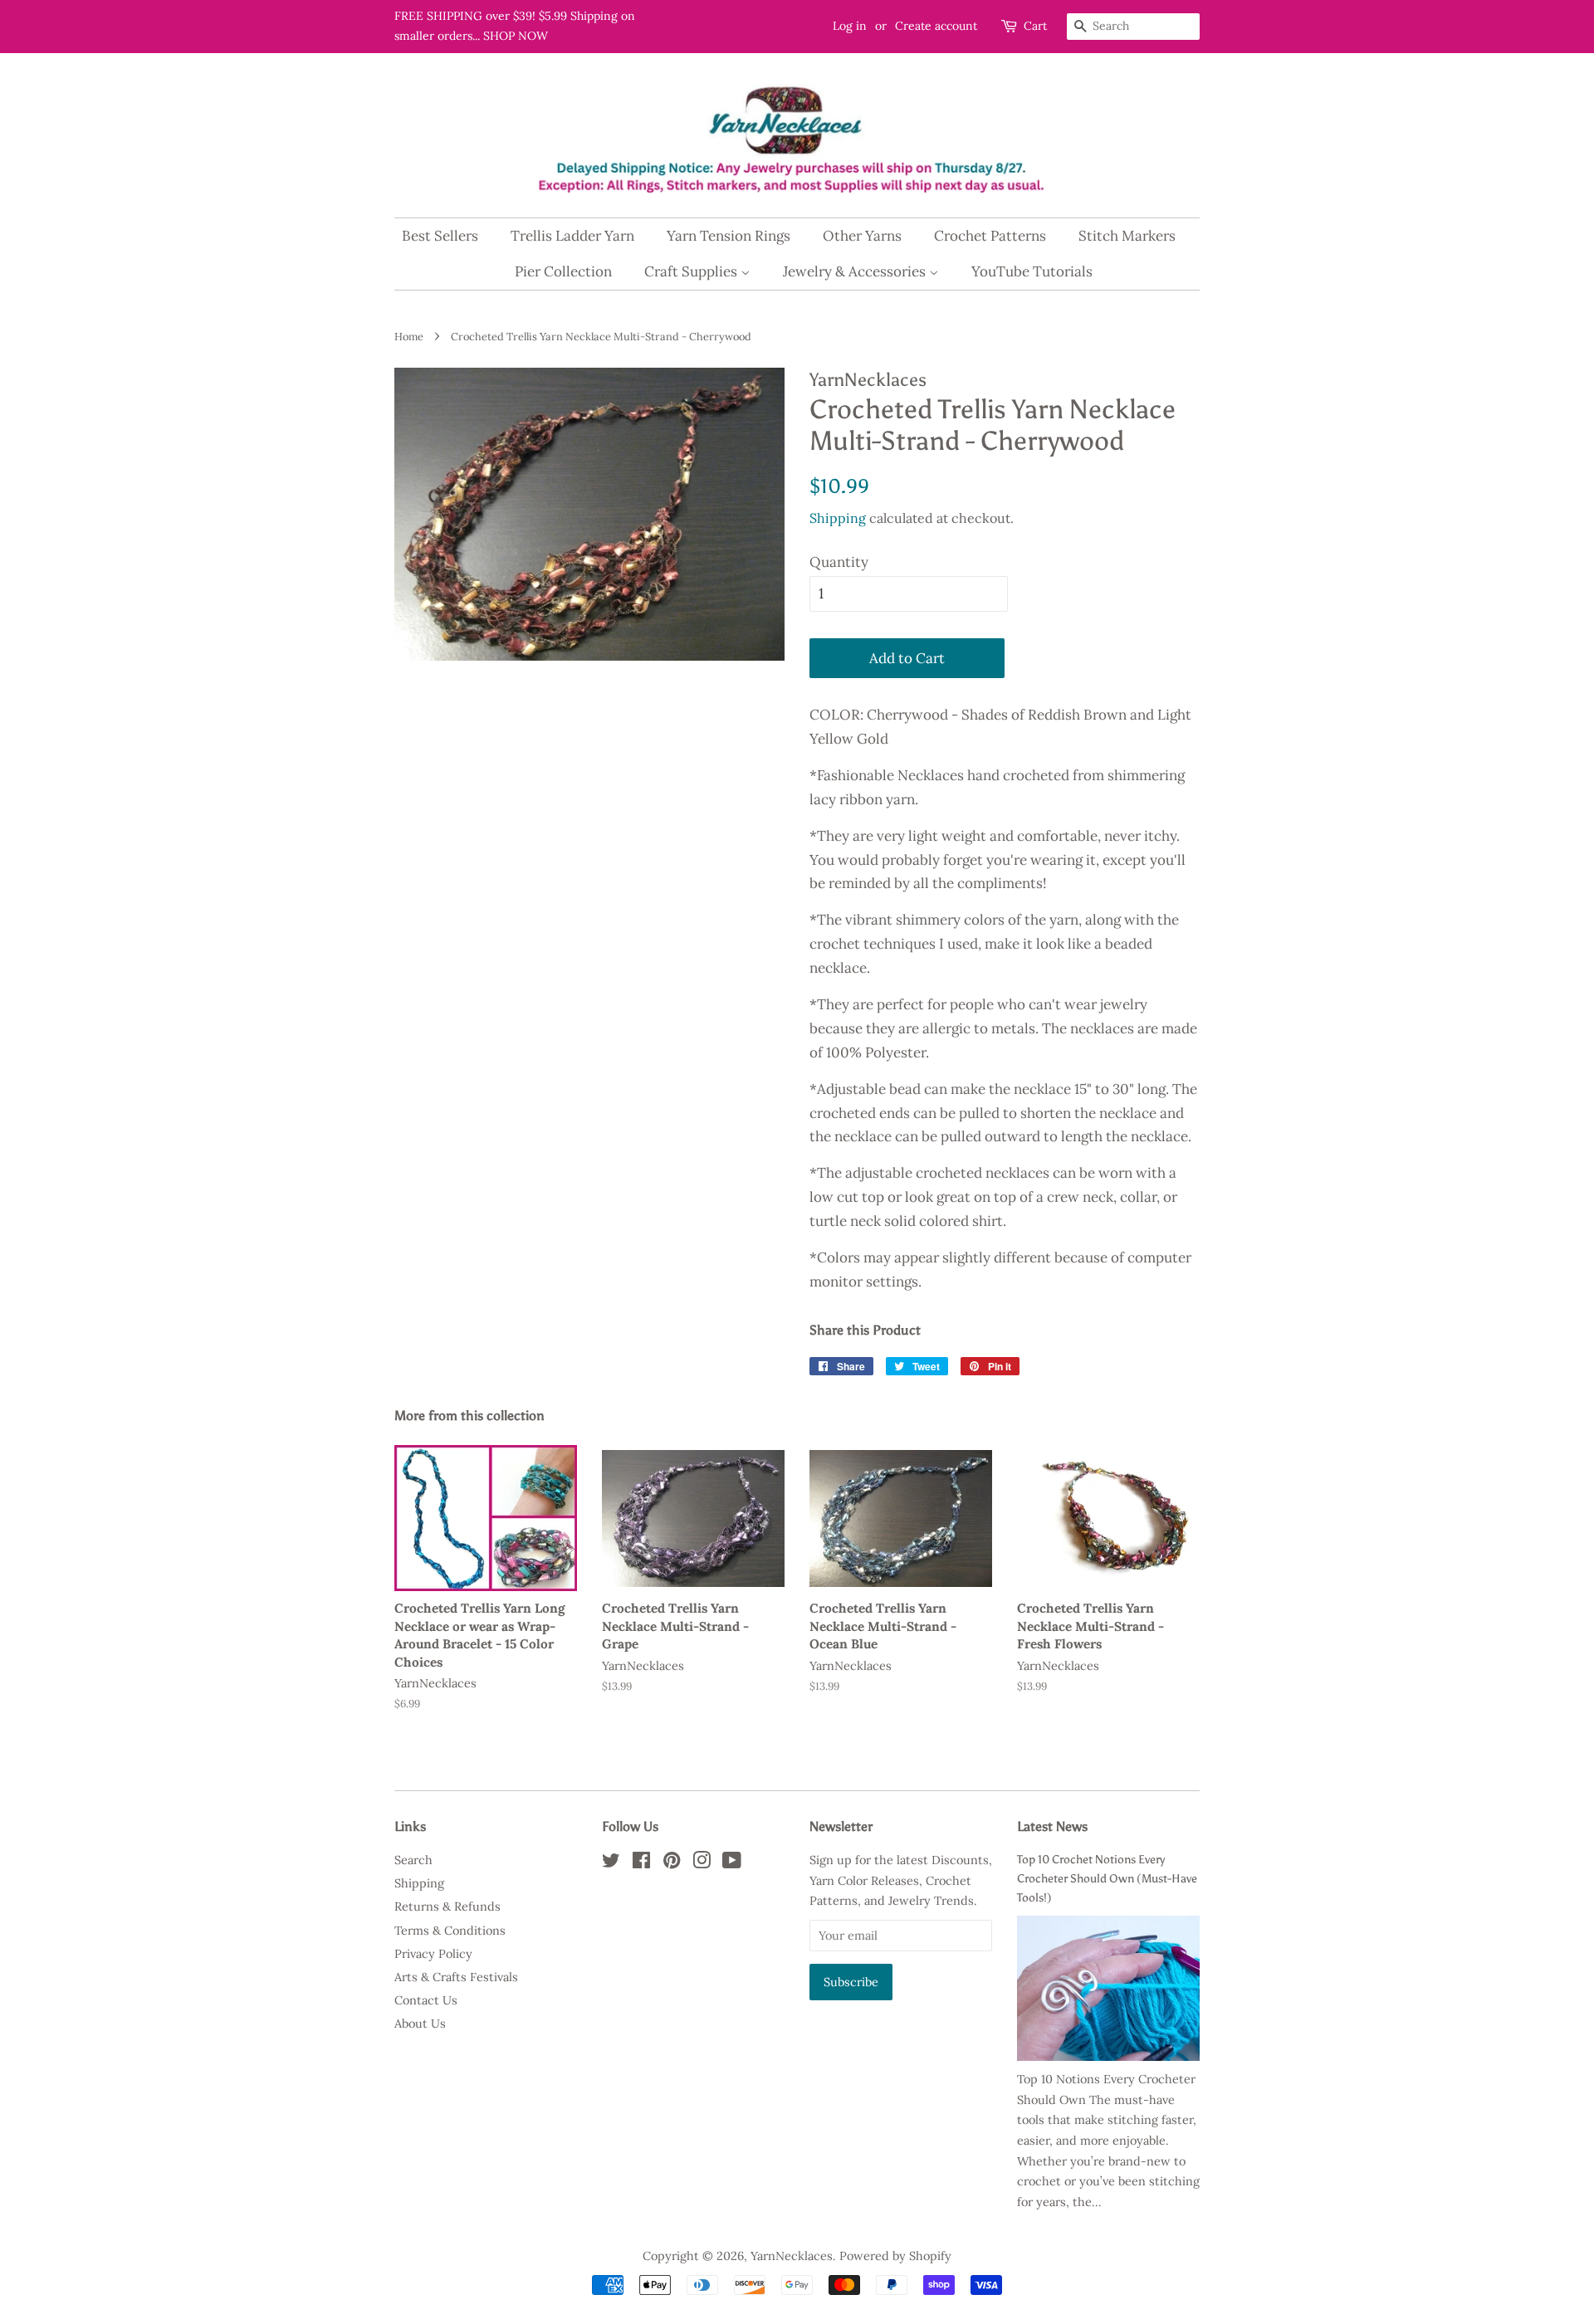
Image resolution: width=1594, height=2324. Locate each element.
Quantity (839, 562)
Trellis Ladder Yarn (572, 236)
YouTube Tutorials (1032, 271)
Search (413, 1860)
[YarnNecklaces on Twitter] (611, 1863)
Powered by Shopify (895, 2256)
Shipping (838, 518)
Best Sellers (440, 236)
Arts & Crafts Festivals (456, 1977)
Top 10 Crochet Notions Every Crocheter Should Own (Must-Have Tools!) (1107, 1878)
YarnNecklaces (792, 2256)
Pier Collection (563, 271)
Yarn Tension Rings (729, 236)
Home (409, 336)
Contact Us (426, 2000)
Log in (850, 26)
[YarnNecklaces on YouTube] (732, 1863)
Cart (1035, 26)
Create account (936, 26)
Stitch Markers (1127, 236)
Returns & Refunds (447, 1906)
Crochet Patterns (990, 236)
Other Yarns (862, 236)
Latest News (1052, 1826)
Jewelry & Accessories (856, 271)
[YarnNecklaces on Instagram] (702, 1863)
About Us (420, 2023)
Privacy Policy (433, 1953)
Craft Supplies (692, 271)
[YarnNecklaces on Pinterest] (672, 1863)
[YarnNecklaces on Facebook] (641, 1863)
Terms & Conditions (450, 1930)
